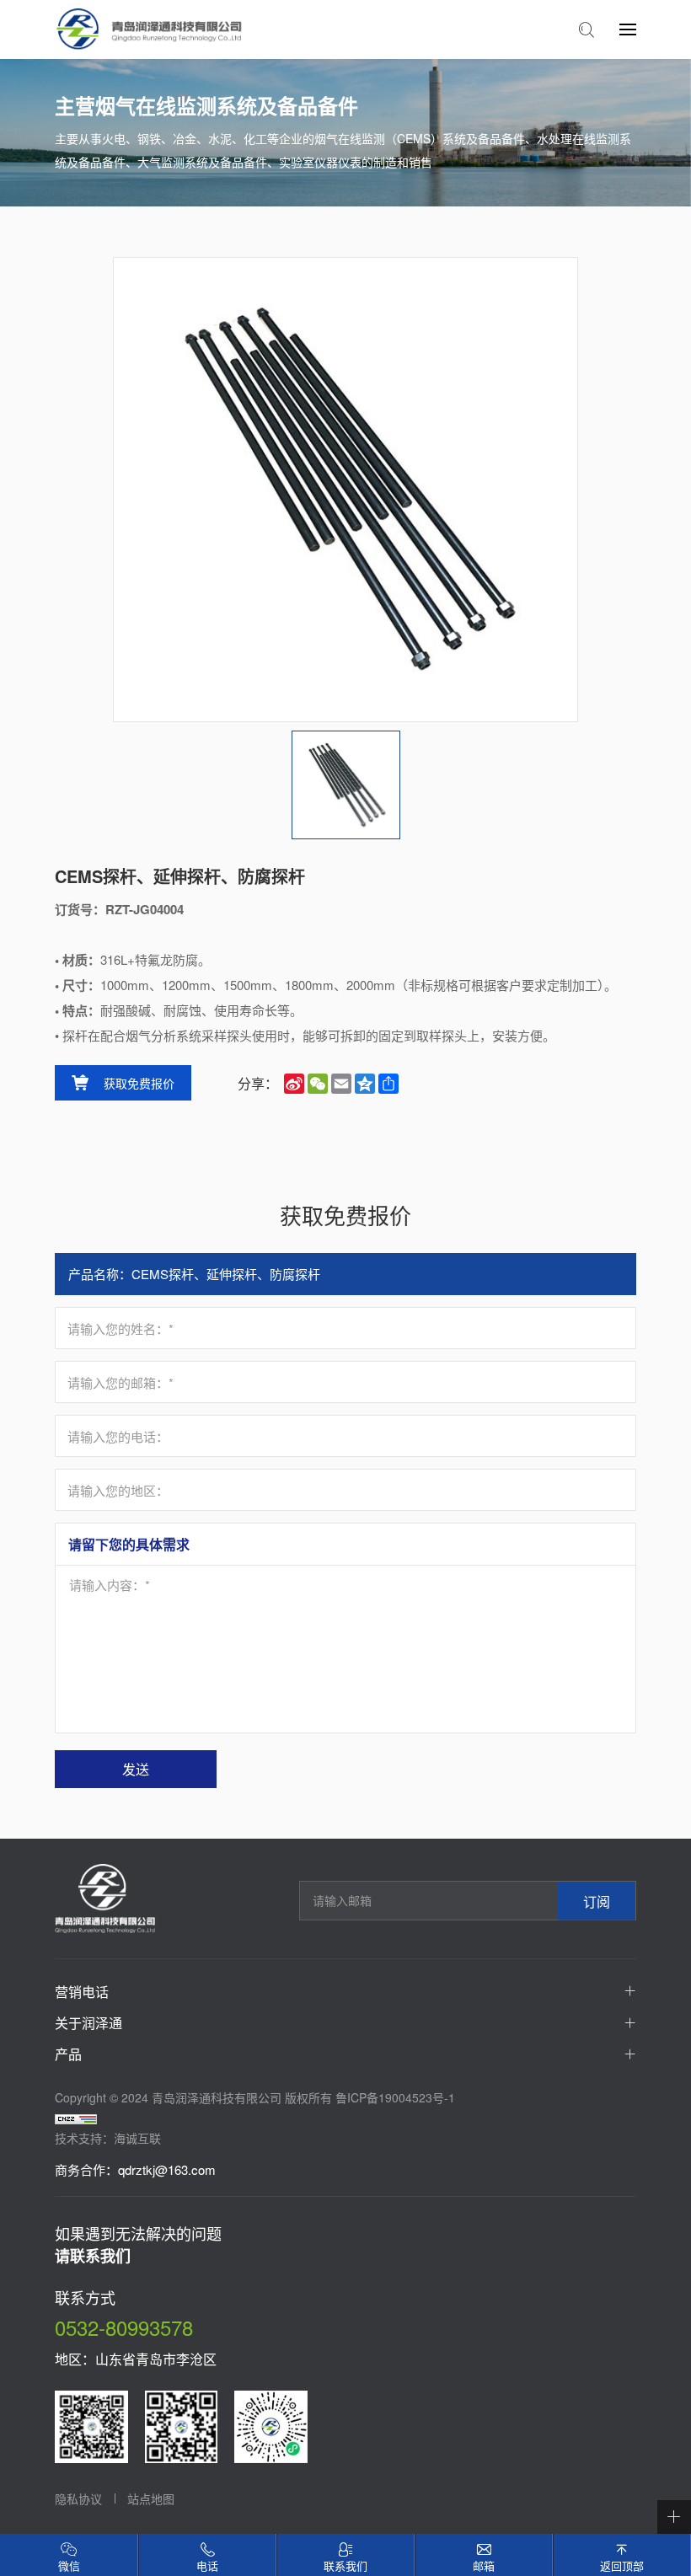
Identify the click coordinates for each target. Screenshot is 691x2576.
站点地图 (151, 2498)
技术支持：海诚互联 (108, 2138)
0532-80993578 (124, 2327)
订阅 (597, 1901)
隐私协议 (78, 2498)
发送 (136, 1769)
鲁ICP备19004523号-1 (395, 2097)
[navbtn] (628, 29)
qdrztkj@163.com (167, 2169)
